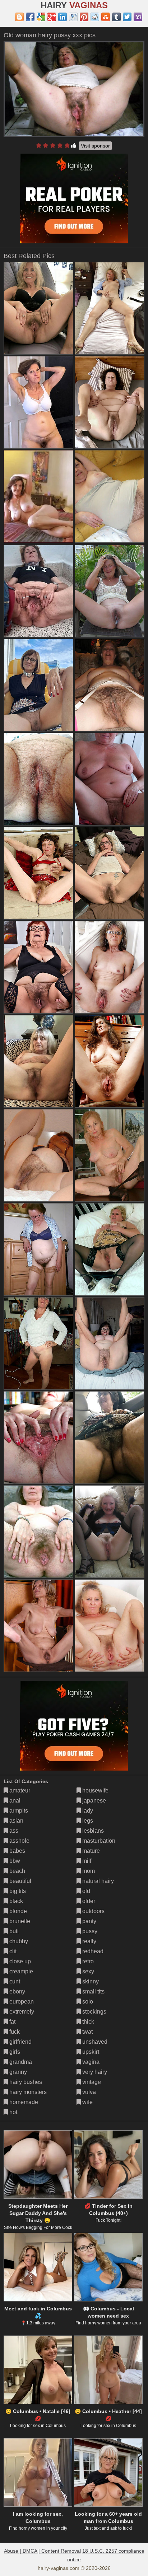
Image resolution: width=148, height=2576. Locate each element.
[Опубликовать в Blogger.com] (19, 17)
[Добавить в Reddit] (95, 17)
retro (87, 1961)
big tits (17, 1891)
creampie (20, 1971)
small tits (93, 1991)
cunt (14, 1981)
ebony (17, 1991)
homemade (23, 2102)
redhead (92, 1951)
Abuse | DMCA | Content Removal (42, 2551)
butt (13, 1931)
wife (87, 2102)
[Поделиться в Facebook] (30, 17)
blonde (17, 1911)
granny (17, 2072)
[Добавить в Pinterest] (84, 17)
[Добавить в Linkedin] (63, 17)
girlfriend (20, 2042)
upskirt (90, 2052)
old (85, 1891)
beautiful (20, 1881)
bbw (14, 1861)
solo (87, 2002)
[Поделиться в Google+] (52, 17)
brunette (19, 1921)
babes (17, 1851)
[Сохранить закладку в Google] (41, 17)
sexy (87, 1971)
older (88, 1901)
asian (16, 1821)
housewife (95, 1790)
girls (14, 2052)
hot (13, 2112)
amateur (19, 1790)
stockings (94, 2012)
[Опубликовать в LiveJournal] (73, 17)
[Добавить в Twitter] (127, 17)
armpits (18, 1811)
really (89, 1941)
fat (12, 2022)
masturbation (98, 1841)
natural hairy (97, 1881)
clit (12, 1951)
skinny (90, 1981)
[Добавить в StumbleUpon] (106, 17)
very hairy (94, 2072)
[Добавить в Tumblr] (116, 17)
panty (89, 1921)
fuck (14, 2032)
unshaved (94, 2042)
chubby (18, 1941)
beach (17, 1871)
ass (13, 1831)
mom (88, 1871)
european (21, 2002)
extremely (21, 2012)
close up (19, 1961)
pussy (89, 1931)
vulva (88, 2092)
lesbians (92, 1831)
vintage (91, 2082)
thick (87, 2022)
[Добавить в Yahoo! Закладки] (138, 17)
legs (87, 1821)
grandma (20, 2062)
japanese (93, 1801)
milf (86, 1861)
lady (87, 1811)
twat (87, 2032)
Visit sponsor (95, 146)
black (15, 1901)
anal (14, 1801)
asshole (19, 1841)
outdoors (93, 1911)
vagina (90, 2062)
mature (90, 1851)
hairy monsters (27, 2092)
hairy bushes (25, 2082)
